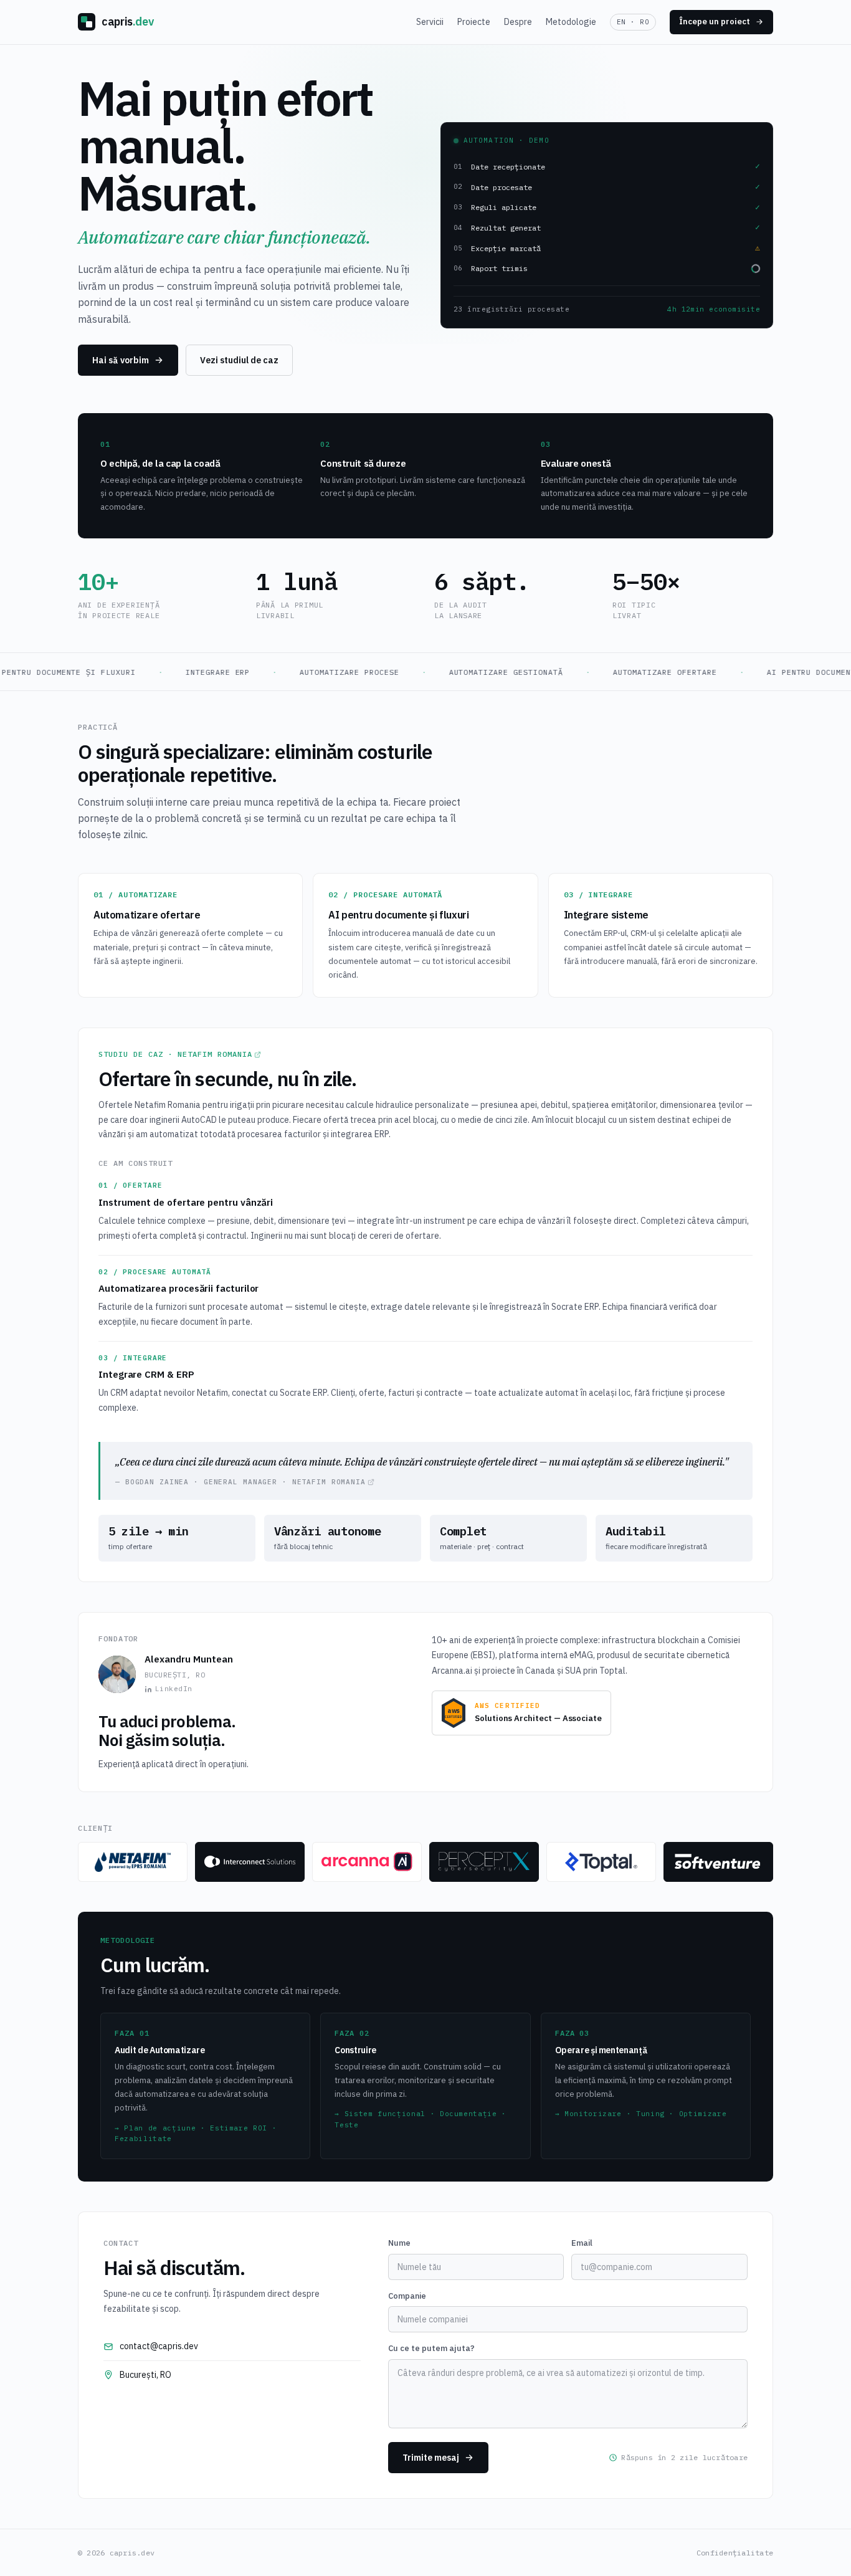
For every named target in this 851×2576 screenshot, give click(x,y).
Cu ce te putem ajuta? (431, 2348)
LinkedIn (174, 1689)
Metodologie (571, 22)
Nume (399, 2243)
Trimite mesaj (431, 2458)
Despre (518, 22)
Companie (407, 2296)
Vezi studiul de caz (239, 360)
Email (582, 2243)
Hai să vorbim (121, 360)
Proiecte (474, 22)
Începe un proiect (715, 21)
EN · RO (633, 22)
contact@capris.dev (159, 2346)
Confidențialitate (735, 2553)
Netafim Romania (215, 1054)
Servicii (430, 22)
